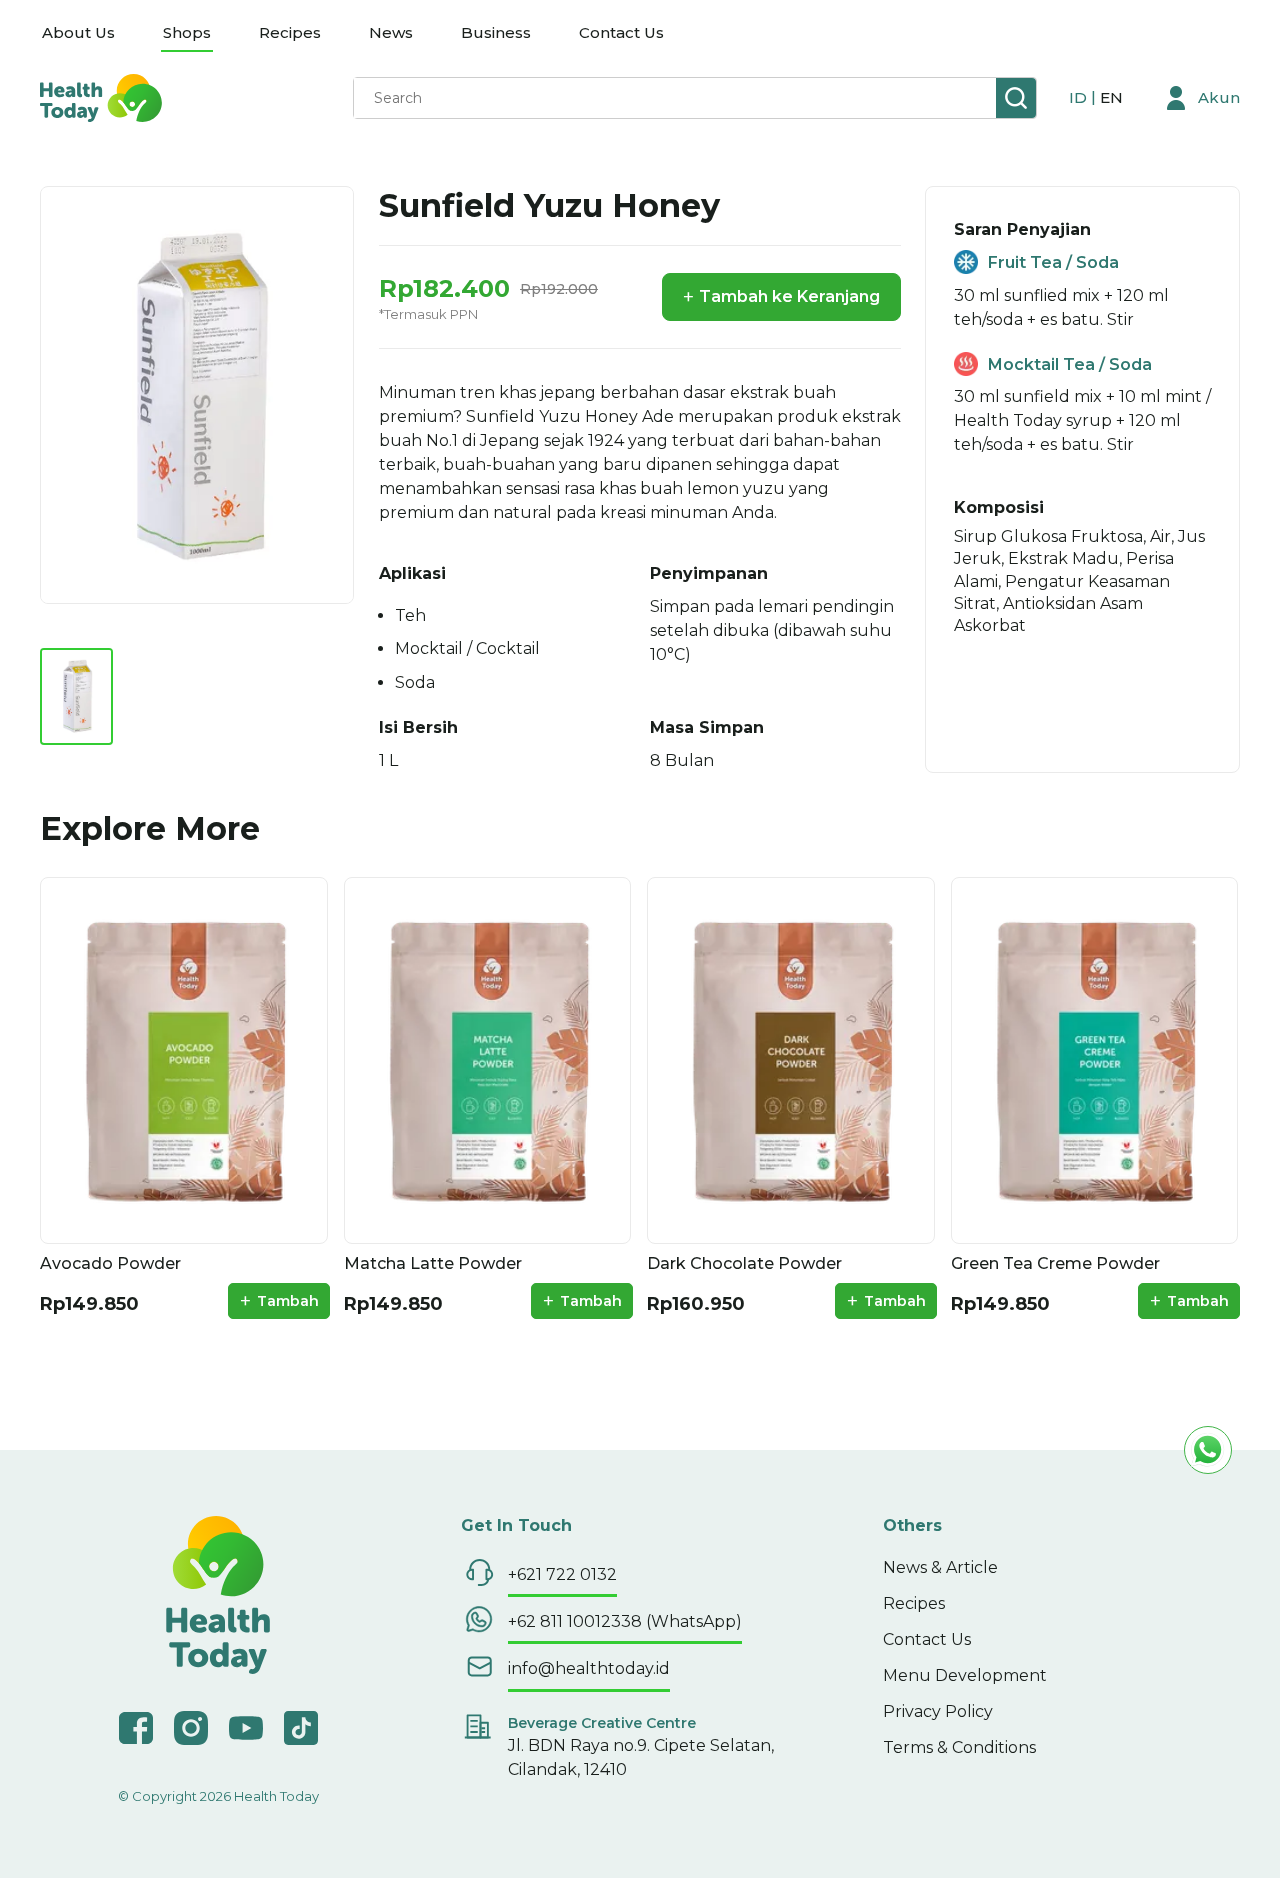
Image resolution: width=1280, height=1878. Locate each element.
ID (1080, 97)
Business (496, 32)
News (391, 32)
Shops (187, 32)
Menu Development (965, 1675)
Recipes (290, 32)
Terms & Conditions (959, 1747)
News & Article (940, 1567)
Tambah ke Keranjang (781, 297)
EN (1111, 97)
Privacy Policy (938, 1711)
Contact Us (621, 32)
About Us (78, 32)
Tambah (279, 1301)
